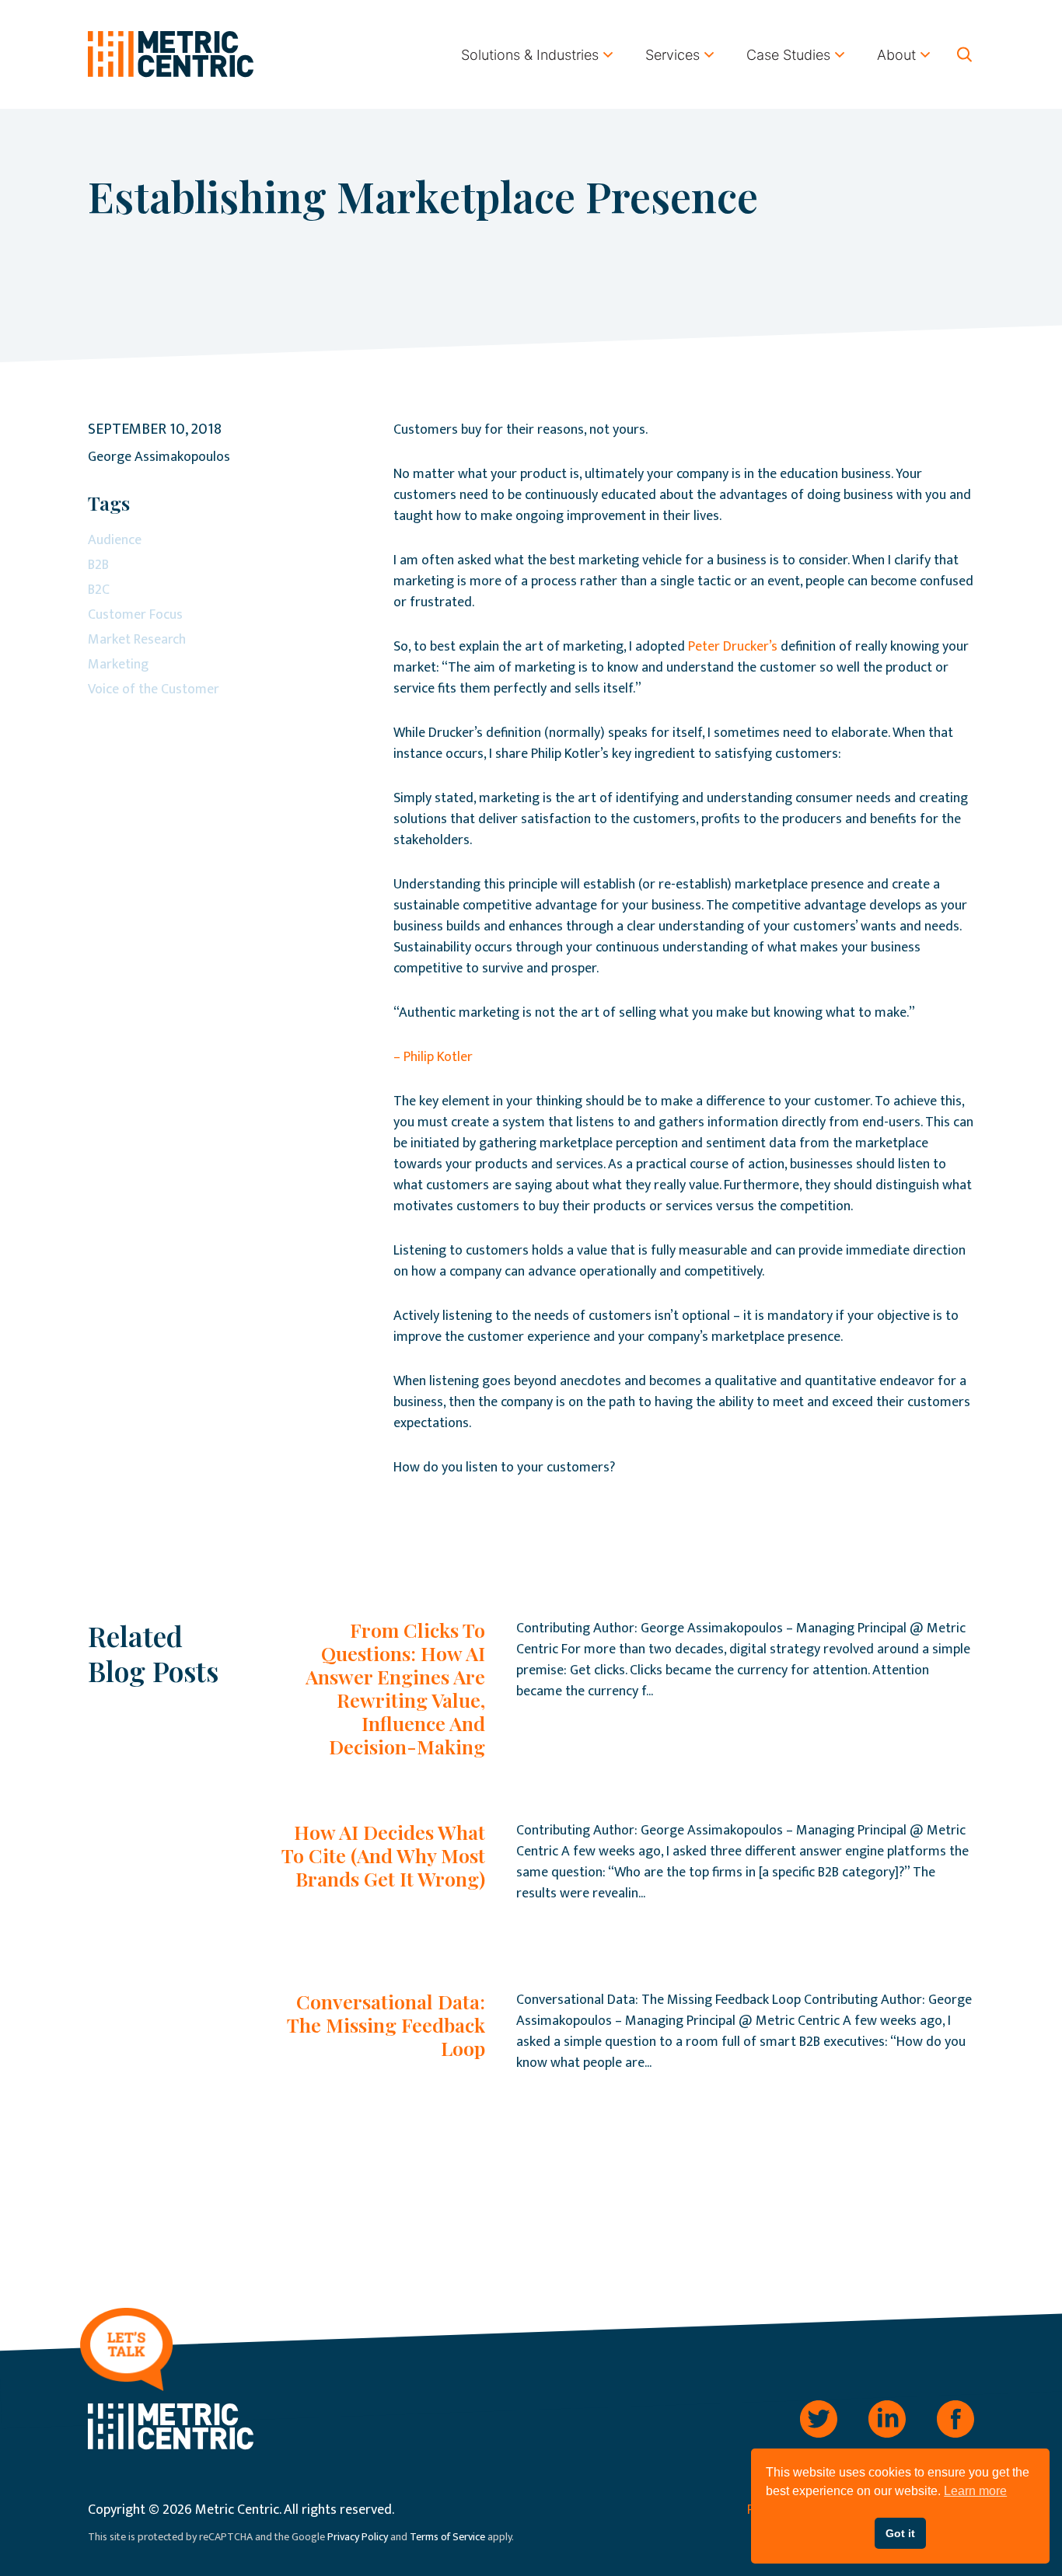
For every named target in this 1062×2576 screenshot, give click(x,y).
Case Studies (788, 55)
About (896, 55)
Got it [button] (900, 2533)
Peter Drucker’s (733, 647)
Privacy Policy (358, 2537)
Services (672, 55)
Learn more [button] (975, 2491)
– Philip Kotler (433, 1057)
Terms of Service (447, 2537)
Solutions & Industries (530, 55)
